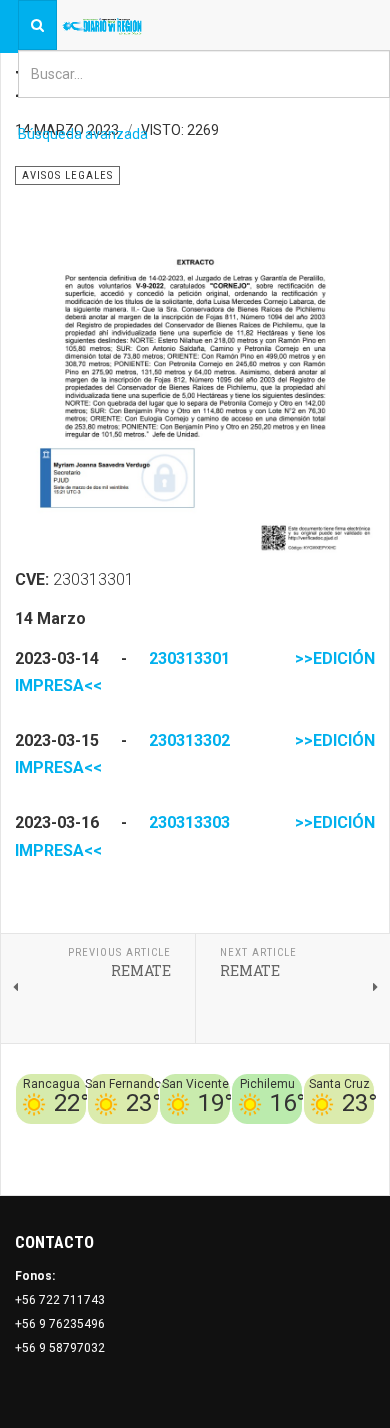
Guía (361, 1136)
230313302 (189, 740)
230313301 (189, 658)
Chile (131, 1136)
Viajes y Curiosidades (277, 1136)
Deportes (179, 1136)
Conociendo (75, 1136)
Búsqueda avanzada (83, 134)
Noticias (350, 1160)
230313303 (189, 822)
